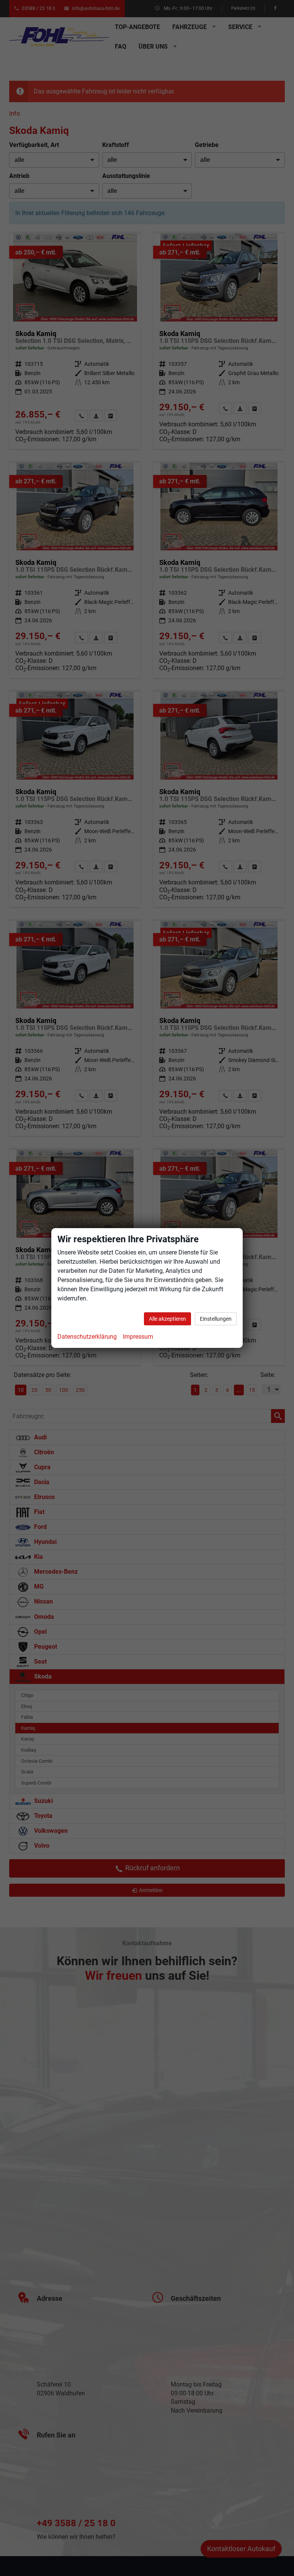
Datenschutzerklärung (87, 1337)
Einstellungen (216, 1319)
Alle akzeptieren (167, 1319)
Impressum (138, 1337)
